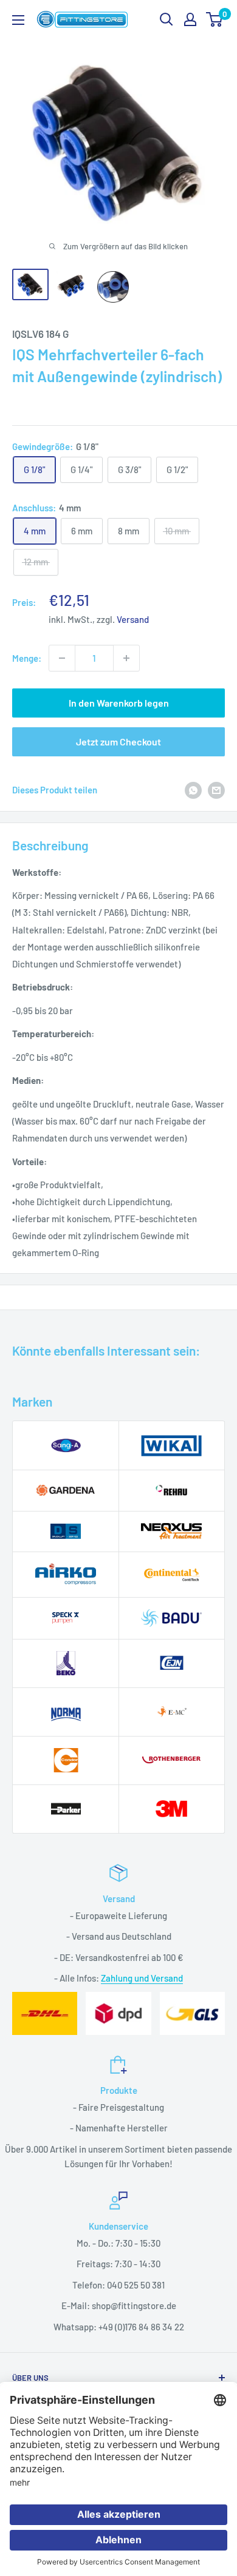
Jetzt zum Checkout (118, 742)
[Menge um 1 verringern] (62, 658)
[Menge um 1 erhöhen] (126, 658)
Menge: (27, 658)
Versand (133, 619)
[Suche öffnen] (167, 19)
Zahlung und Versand (142, 1978)
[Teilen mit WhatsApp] (193, 790)
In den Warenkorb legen (119, 703)
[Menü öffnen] (18, 20)
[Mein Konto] (190, 19)
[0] (215, 19)
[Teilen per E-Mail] (216, 790)
